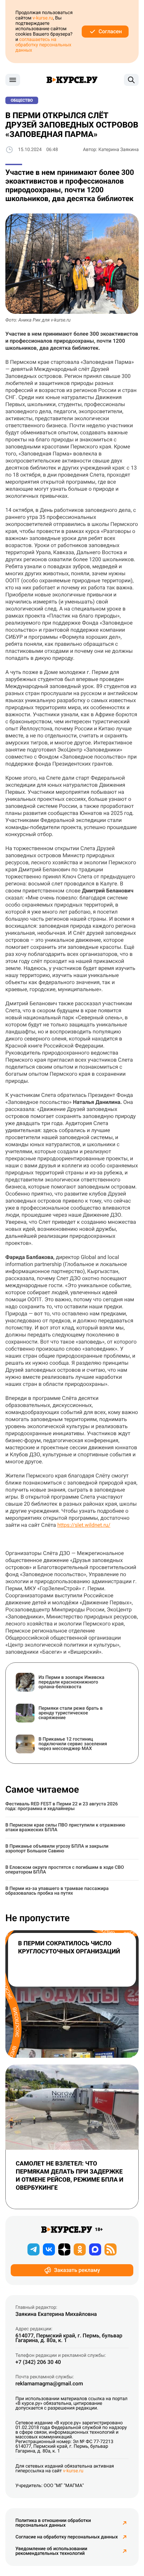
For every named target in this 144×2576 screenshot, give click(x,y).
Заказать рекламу (77, 2270)
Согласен (110, 31)
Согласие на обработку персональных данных (66, 2537)
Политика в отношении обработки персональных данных (53, 2523)
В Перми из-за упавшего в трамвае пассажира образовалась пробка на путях (57, 1891)
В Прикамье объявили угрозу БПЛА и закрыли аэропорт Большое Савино (57, 1849)
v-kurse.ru (43, 18)
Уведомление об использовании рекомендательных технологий (51, 2551)
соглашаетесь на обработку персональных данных (43, 45)
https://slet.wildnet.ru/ (84, 1525)
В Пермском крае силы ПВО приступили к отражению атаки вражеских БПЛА (65, 1828)
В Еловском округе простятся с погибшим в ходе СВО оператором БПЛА (65, 1870)
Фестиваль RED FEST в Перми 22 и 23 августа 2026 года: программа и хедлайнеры (62, 1806)
